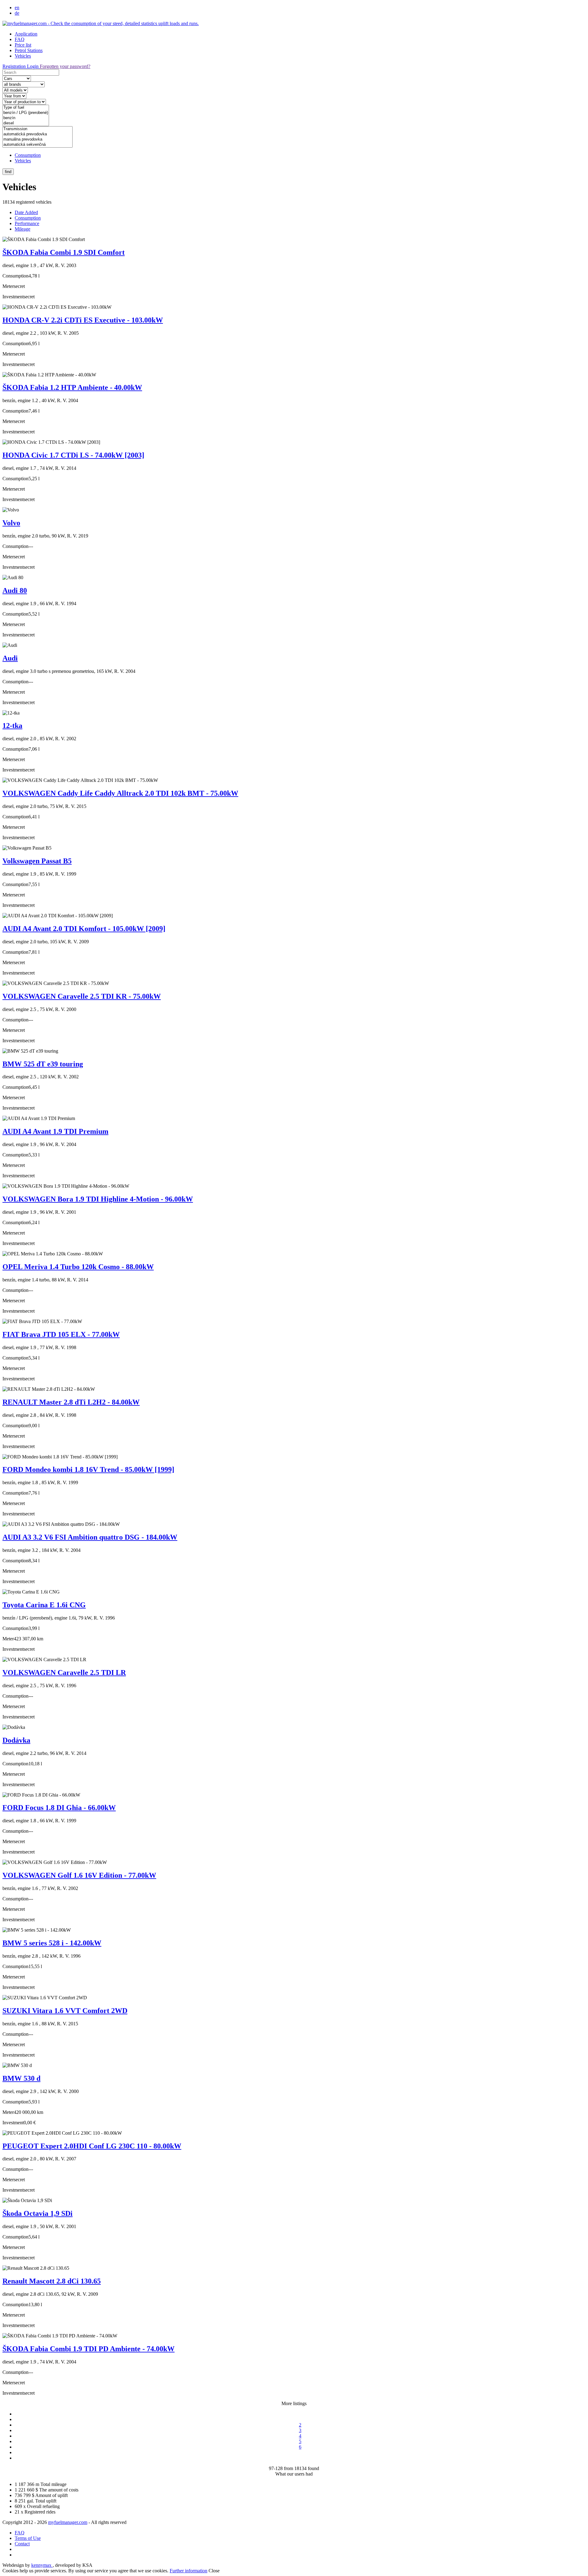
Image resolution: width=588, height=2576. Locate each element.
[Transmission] (38, 129)
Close (214, 2571)
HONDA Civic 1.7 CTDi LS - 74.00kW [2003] (73, 455)
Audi (10, 658)
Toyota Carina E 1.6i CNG (44, 1605)
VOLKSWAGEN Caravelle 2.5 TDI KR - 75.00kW (82, 996)
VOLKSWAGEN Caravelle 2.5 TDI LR (64, 1673)
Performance (27, 223)
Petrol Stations (29, 50)
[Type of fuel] (26, 108)
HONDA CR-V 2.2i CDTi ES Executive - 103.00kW (83, 320)
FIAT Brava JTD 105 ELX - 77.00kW (61, 1334)
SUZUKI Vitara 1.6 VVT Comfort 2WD (65, 2011)
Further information (188, 2571)
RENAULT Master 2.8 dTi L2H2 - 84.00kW (71, 1402)
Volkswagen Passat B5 (37, 861)
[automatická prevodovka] (38, 134)
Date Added (26, 212)
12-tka (12, 726)
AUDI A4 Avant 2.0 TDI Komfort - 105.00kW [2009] (84, 929)
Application (26, 34)
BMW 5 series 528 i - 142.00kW (52, 1943)
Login (33, 66)
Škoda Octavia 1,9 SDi (38, 2213)
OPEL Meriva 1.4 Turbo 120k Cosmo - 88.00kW (78, 1267)
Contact (22, 2544)
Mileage (23, 229)
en (17, 8)
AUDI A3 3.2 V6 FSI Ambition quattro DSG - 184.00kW (90, 1537)
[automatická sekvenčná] (38, 145)
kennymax (42, 2565)
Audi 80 (15, 590)
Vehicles (23, 56)
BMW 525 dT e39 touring (43, 1064)
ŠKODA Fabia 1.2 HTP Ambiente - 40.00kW (72, 387)
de (17, 13)
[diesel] (26, 123)
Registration (15, 66)
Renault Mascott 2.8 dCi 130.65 (52, 2281)
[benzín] (26, 118)
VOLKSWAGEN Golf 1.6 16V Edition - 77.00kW (79, 1875)
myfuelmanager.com (68, 2522)
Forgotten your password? (65, 66)
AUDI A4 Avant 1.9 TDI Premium (55, 1131)
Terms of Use (28, 2538)
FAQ (20, 39)
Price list (23, 45)
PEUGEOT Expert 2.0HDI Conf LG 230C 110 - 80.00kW (92, 2146)
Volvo (11, 523)
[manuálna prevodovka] (38, 140)
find (8, 172)
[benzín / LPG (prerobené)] (26, 113)
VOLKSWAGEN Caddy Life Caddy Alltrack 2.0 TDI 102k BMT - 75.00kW (120, 793)
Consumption (28, 155)
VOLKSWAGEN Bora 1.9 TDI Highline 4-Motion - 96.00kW (98, 1199)
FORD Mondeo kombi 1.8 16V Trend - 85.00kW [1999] (88, 1469)
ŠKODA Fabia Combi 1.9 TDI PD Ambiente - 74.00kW (89, 2349)
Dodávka (16, 1740)
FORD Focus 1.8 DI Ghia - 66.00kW (59, 1808)
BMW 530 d (21, 2078)
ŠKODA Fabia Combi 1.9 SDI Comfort (64, 252)
